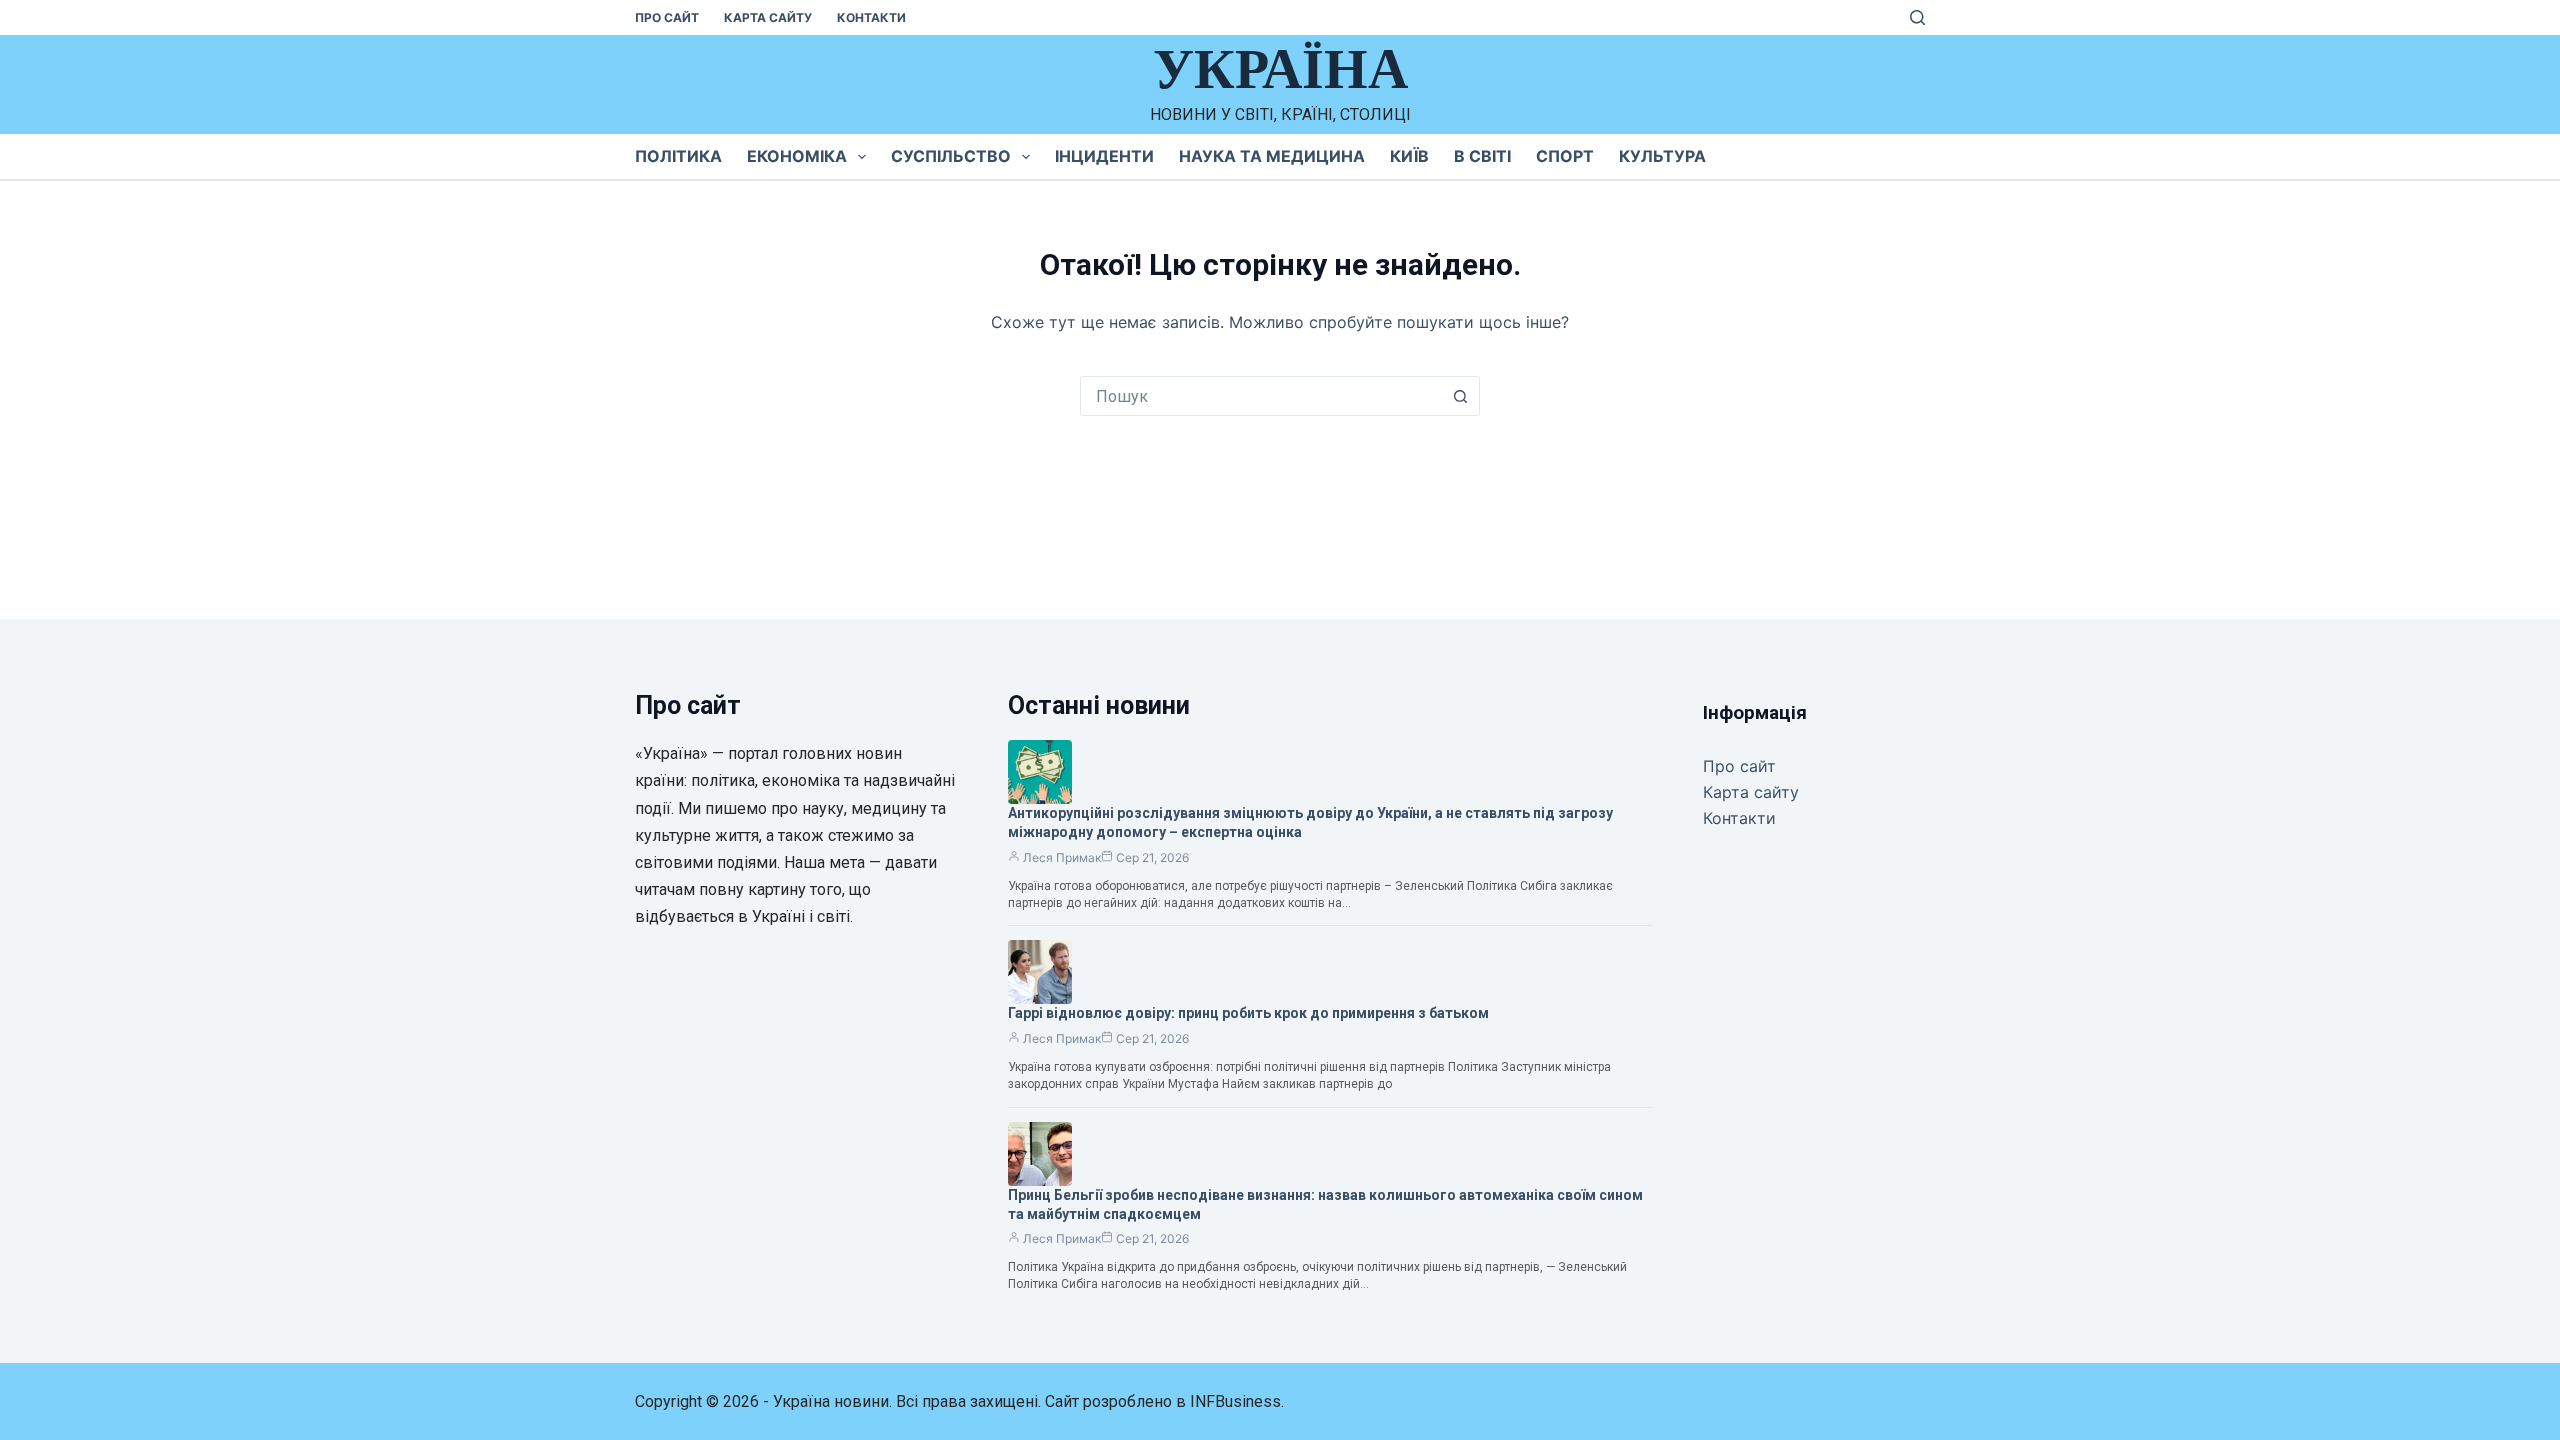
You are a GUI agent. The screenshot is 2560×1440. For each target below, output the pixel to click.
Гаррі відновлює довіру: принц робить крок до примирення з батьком (1248, 1013)
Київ (1409, 156)
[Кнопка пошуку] (1460, 396)
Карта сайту (768, 17)
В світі (1482, 156)
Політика (678, 156)
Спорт (1565, 156)
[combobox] (1261, 396)
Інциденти (1104, 156)
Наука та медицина (1272, 156)
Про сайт (667, 17)
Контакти (871, 17)
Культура (1662, 156)
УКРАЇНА (1280, 69)
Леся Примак (1062, 857)
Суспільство (951, 156)
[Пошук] (1917, 17)
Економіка (797, 156)
